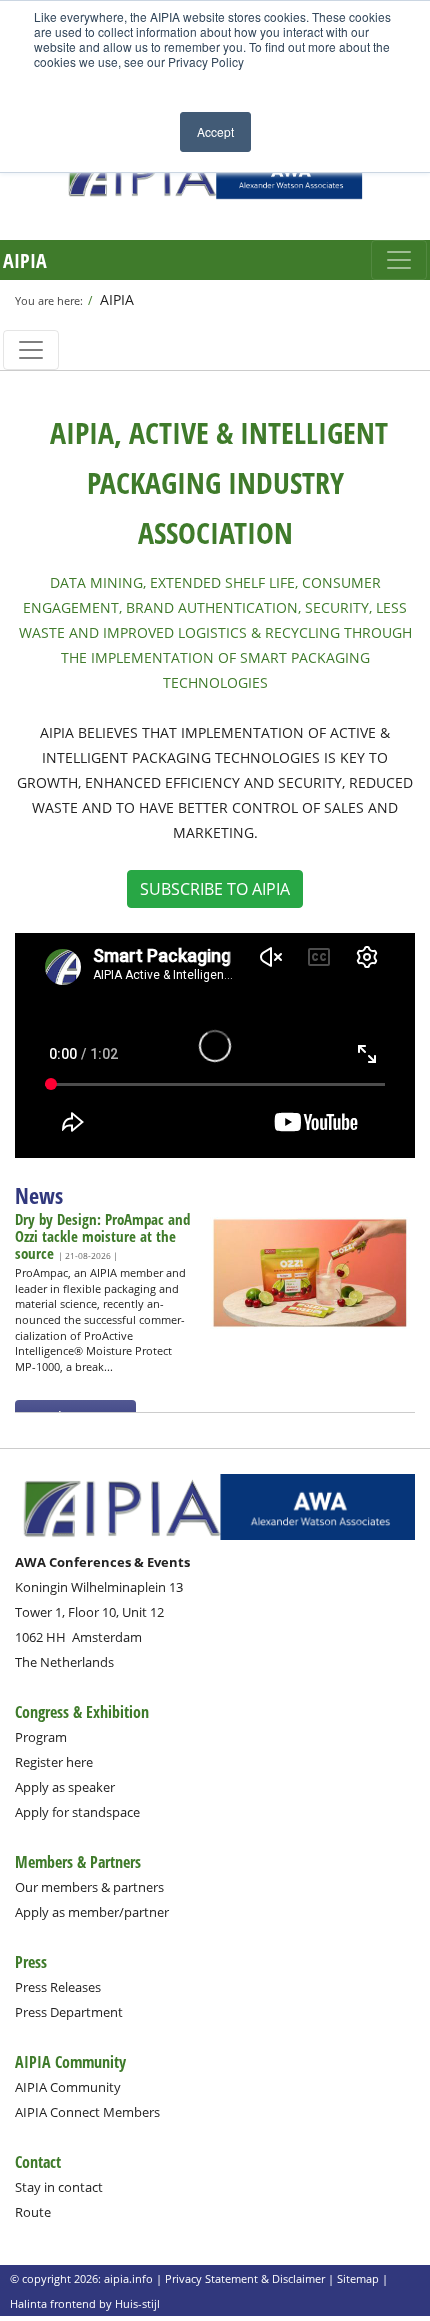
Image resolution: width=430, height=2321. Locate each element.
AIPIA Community (68, 2087)
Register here (54, 1762)
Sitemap (358, 2278)
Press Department (69, 2012)
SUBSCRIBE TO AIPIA (215, 889)
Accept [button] (215, 131)
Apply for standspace (77, 1812)
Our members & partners (89, 1887)
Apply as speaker (65, 1787)
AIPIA (25, 260)
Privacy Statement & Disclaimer (245, 2278)
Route (33, 2212)
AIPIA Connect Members (87, 2112)
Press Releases (58, 1987)
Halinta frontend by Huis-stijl (85, 2303)
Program (41, 1737)
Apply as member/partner (92, 1912)
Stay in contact (59, 2187)
